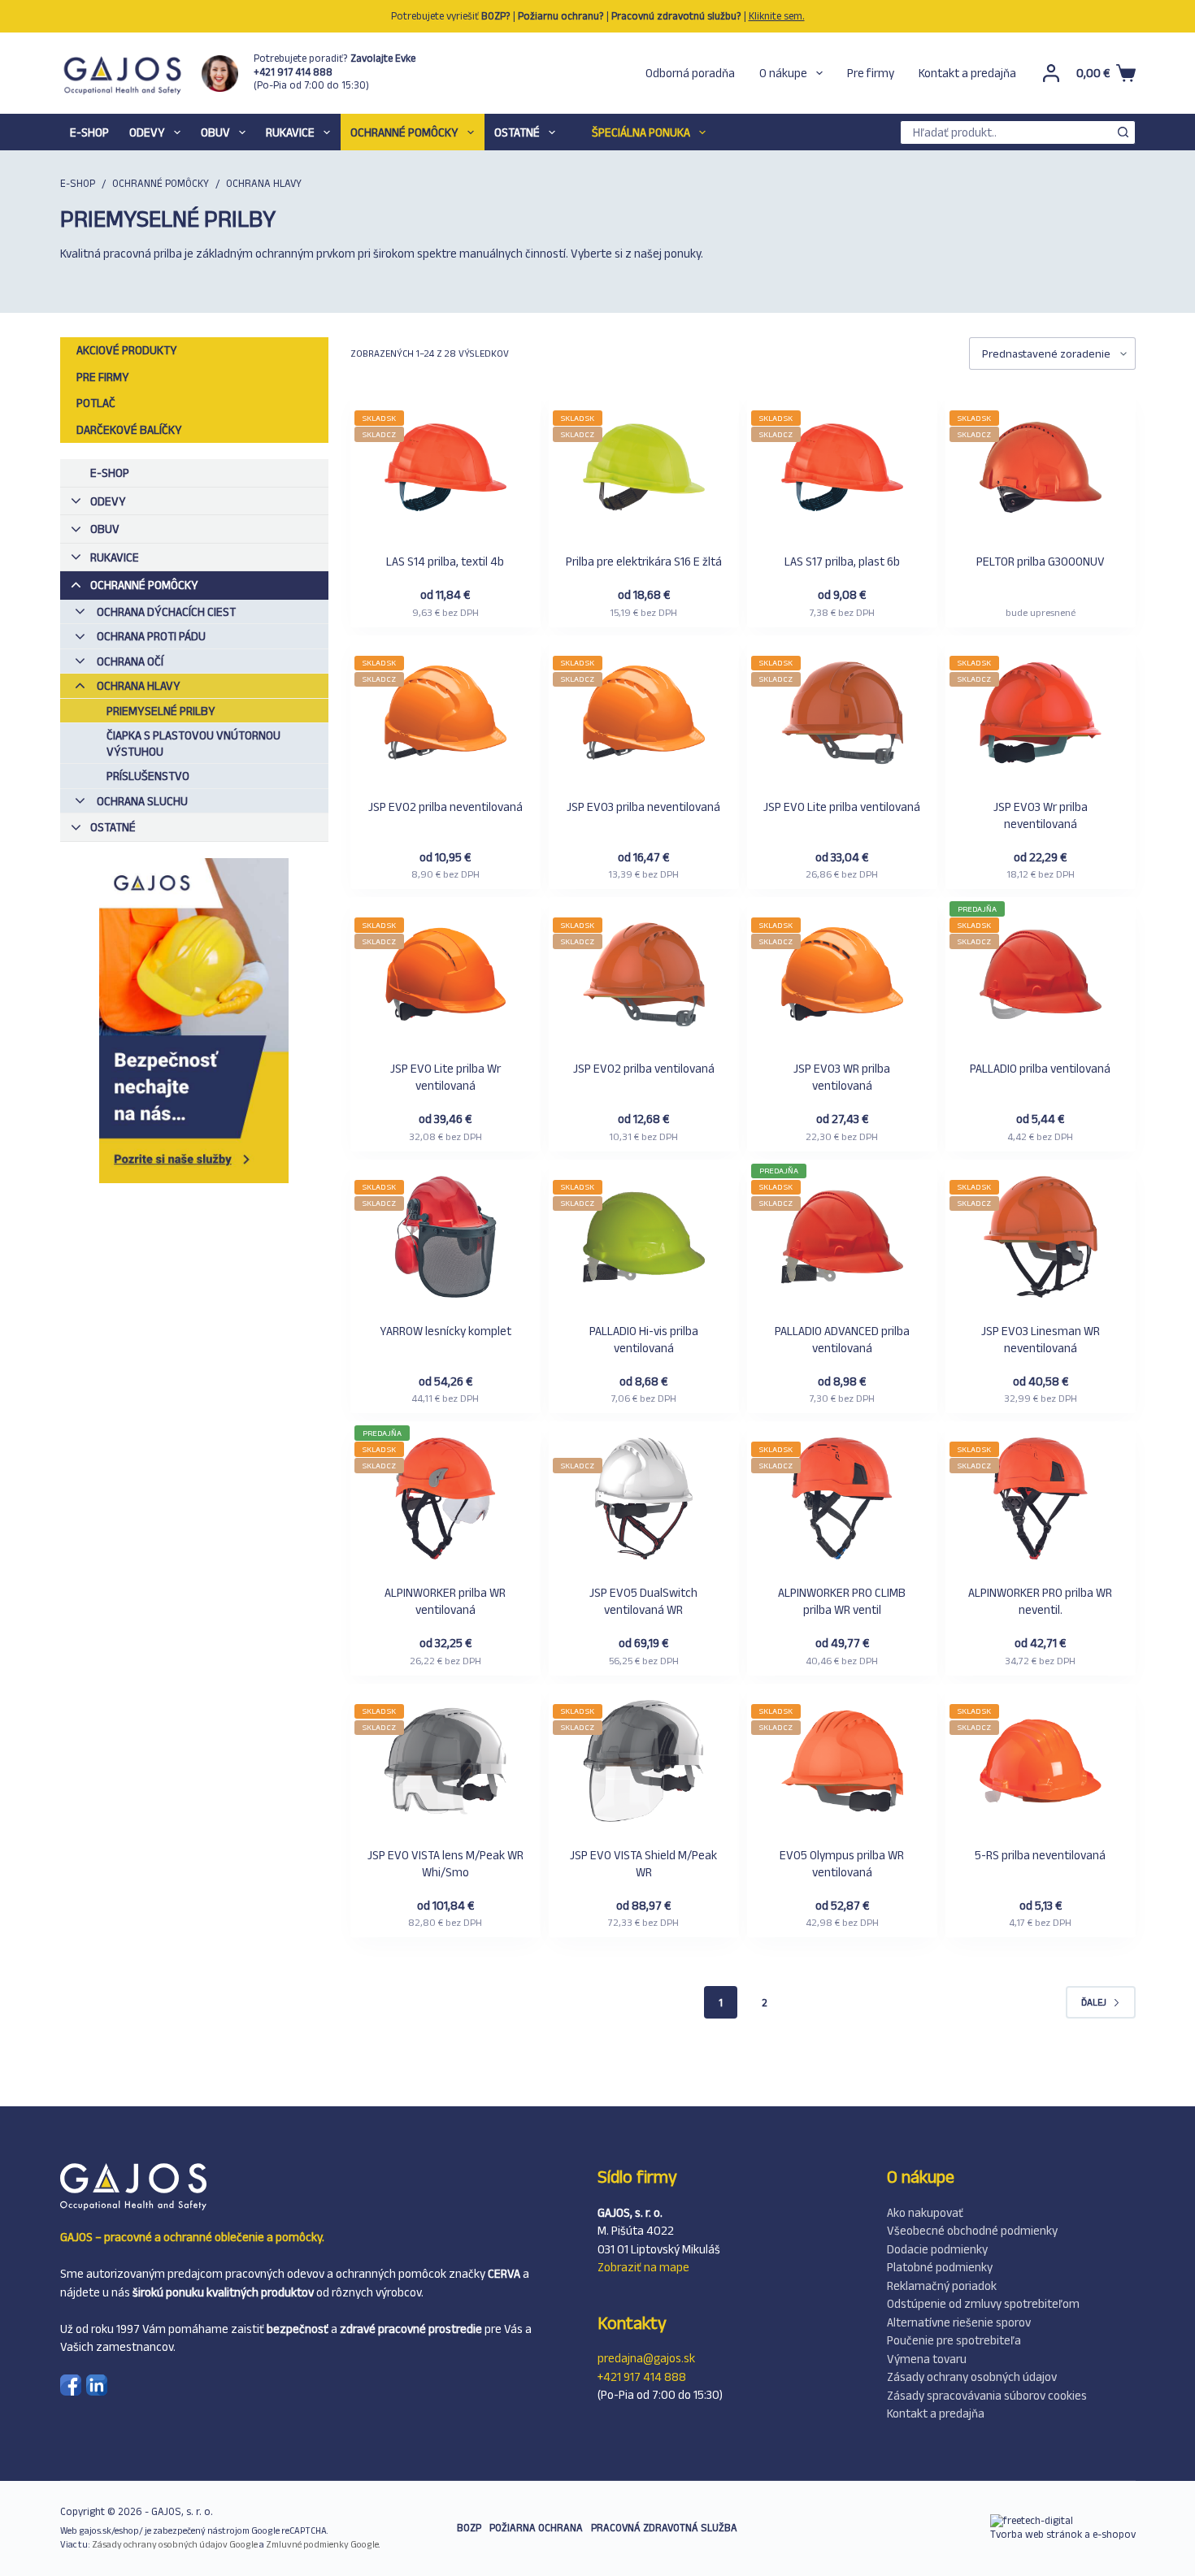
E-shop (89, 132)
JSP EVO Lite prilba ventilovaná (842, 807)
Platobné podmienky (940, 2267)
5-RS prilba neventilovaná (1040, 1855)
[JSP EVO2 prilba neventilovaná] (445, 715)
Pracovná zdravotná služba (664, 2528)
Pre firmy (871, 73)
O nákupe (783, 73)
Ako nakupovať (925, 2212)
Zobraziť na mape (643, 2267)
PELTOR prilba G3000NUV (1041, 561)
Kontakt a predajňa (967, 73)
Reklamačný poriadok (942, 2285)
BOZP (469, 2528)
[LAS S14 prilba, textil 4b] (445, 469)
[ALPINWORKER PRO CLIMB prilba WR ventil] (842, 1500)
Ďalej (1094, 2002)
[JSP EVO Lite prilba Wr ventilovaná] (445, 976)
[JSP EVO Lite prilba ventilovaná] (842, 715)
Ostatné (517, 132)
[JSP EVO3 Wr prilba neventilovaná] (1041, 715)
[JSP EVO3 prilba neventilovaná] (644, 715)
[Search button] (1123, 132)
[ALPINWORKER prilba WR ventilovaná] (445, 1500)
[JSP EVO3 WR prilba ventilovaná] (842, 976)
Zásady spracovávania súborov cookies (987, 2395)
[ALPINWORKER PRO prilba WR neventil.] (1041, 1500)
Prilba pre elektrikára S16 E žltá (644, 561)
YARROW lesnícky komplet (445, 1331)
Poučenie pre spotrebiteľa (954, 2340)
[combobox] (1006, 132)
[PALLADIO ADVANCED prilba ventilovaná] (842, 1239)
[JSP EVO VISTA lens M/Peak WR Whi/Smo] (445, 1763)
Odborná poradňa (690, 73)
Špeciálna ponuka (641, 132)
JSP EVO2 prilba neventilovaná (445, 807)
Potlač (96, 403)
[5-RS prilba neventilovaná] (1041, 1763)
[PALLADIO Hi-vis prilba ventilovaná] (644, 1239)
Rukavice (290, 132)
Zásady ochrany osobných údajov (972, 2377)
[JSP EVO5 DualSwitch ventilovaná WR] (644, 1500)
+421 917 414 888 (642, 2377)
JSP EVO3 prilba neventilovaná (643, 807)
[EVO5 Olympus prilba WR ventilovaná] (842, 1763)
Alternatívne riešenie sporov (959, 2322)
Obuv (215, 132)
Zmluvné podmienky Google (322, 2544)
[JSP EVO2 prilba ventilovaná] (644, 976)
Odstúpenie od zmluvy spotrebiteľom (983, 2303)
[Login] (1051, 73)
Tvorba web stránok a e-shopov (1063, 2534)
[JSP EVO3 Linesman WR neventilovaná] (1041, 1239)
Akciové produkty (127, 350)
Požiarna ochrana (536, 2528)
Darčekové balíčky (129, 429)
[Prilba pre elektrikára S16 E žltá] (644, 469)
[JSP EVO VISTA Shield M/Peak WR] (644, 1763)
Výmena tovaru (927, 2359)
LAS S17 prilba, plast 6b (842, 561)
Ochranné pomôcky (404, 132)
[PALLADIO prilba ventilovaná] (1041, 976)
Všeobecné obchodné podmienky (972, 2230)
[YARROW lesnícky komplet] (445, 1239)
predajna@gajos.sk (646, 2358)
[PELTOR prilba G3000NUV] (1041, 469)
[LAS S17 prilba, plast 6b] (842, 469)
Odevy (147, 132)
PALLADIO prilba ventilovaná (1040, 1068)
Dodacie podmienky (937, 2249)
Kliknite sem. (777, 16)
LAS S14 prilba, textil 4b (445, 561)
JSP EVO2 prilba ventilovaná (644, 1068)
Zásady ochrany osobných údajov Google (175, 2544)
